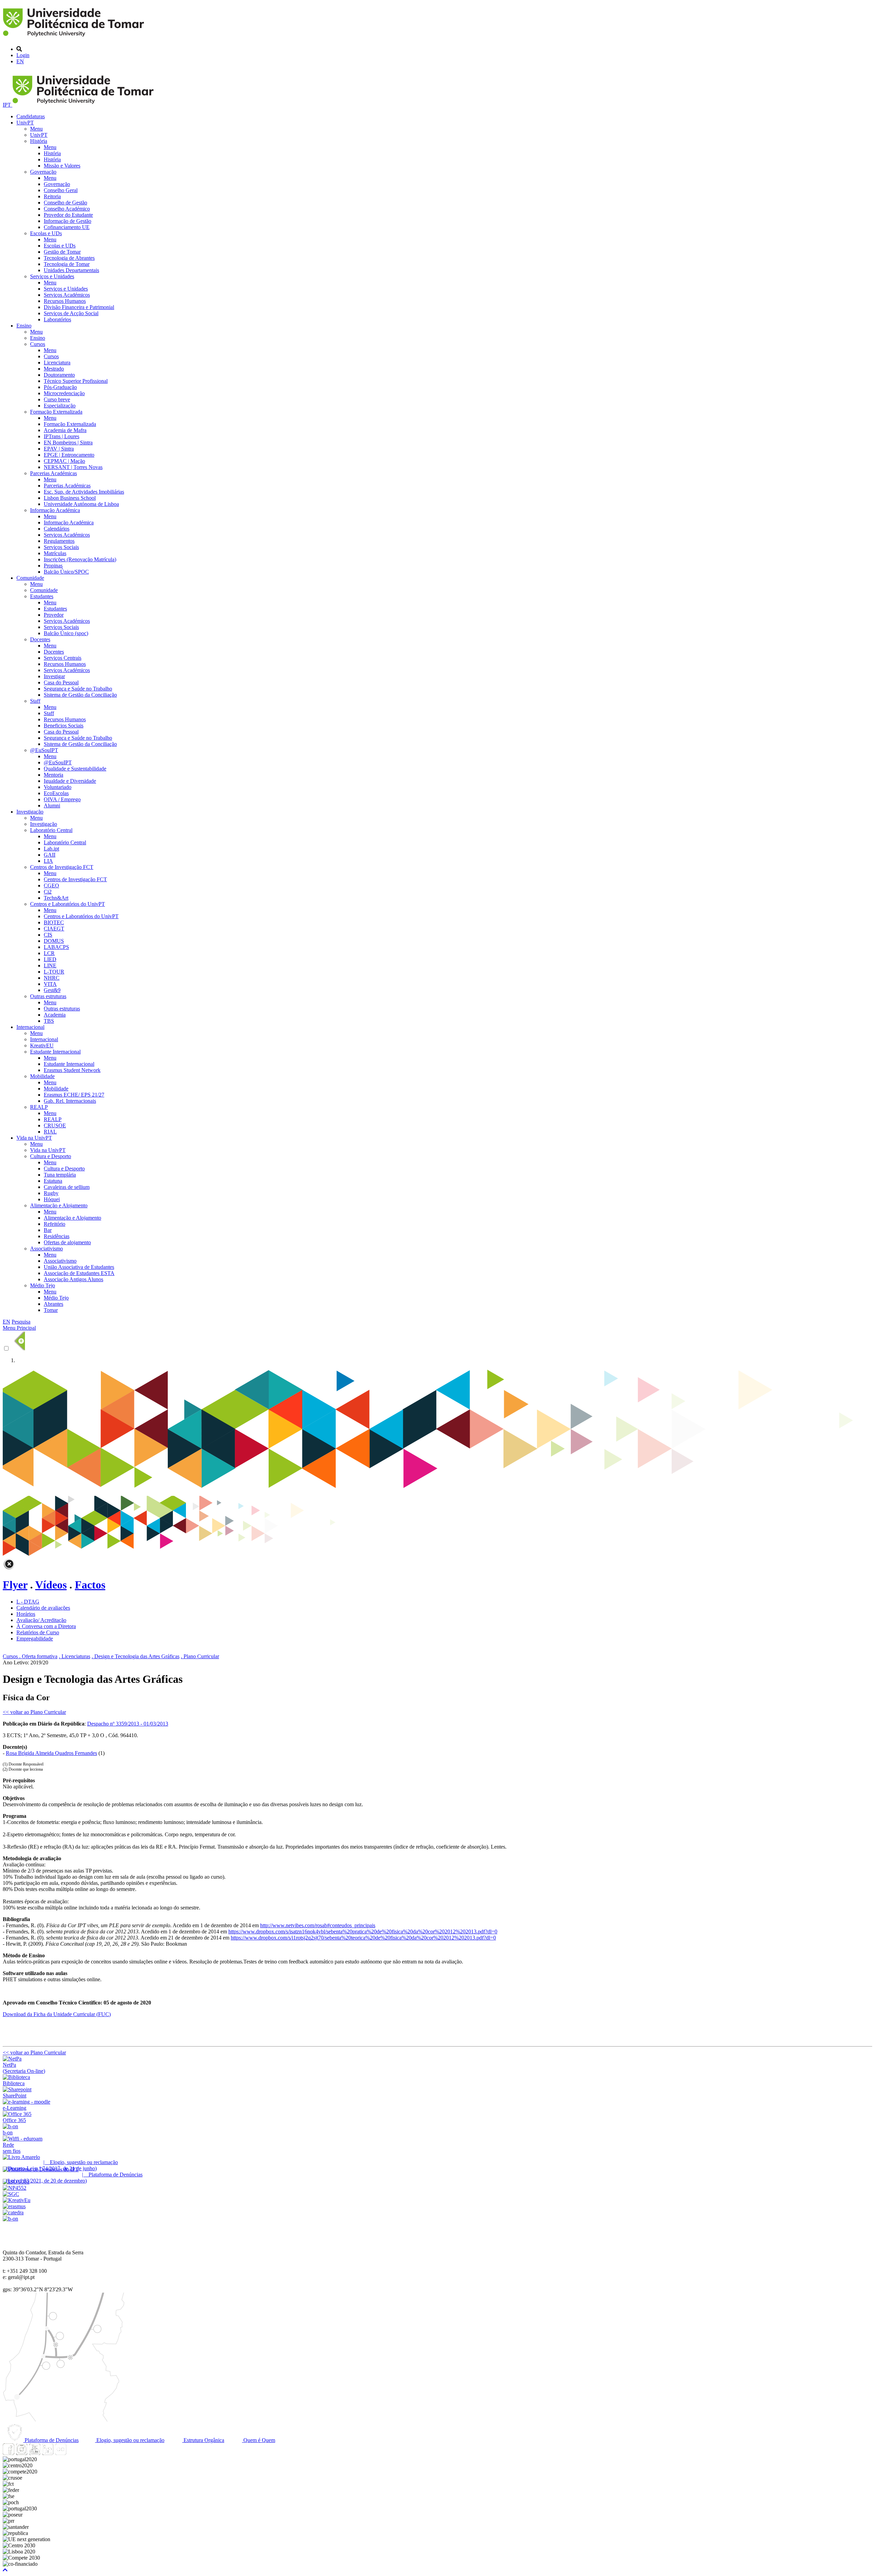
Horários (26, 1614)
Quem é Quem (259, 2440)
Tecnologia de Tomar (67, 264)
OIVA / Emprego (62, 799)
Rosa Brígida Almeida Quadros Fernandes (51, 1753)
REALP (39, 1107)
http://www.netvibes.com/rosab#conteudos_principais (318, 1925)
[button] (5, 2570)
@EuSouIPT (44, 750)
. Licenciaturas (75, 1656)
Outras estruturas (48, 996)
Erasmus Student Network (72, 1070)
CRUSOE (55, 1125)
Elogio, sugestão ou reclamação (130, 2440)
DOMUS (54, 941)
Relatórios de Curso (38, 1632)
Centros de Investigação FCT (62, 867)
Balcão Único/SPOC (66, 572)
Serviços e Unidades (52, 276)
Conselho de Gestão (65, 203)
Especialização (60, 406)
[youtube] (35, 2453)
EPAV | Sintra (59, 449)
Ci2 (48, 892)
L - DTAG (28, 1602)
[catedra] (13, 2212)
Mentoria (53, 775)
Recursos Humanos (65, 301)
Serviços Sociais (61, 547)
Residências (57, 1236)
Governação (43, 172)
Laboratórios (57, 319)
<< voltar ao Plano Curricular (34, 1712)
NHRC (52, 978)
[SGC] (11, 2194)
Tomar (51, 1310)
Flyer (15, 1585)
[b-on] (10, 2219)
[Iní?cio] (75, 37)
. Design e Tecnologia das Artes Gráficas (136, 1656)
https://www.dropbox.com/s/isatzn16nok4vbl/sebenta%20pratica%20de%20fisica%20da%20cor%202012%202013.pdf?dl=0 (363, 1931)
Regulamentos (59, 541)
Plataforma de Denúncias (51, 2440)
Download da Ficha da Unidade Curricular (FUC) (57, 2014)
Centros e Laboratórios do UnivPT (68, 904)
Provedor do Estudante (68, 215)
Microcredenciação (64, 393)
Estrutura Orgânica (203, 2440)
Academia (55, 1015)
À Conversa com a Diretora (46, 1626)
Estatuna (53, 1181)
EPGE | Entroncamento (69, 455)
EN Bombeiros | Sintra (68, 442)
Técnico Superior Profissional (76, 381)
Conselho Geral (61, 190)
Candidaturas (31, 116)
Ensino (24, 326)
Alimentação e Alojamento (59, 1205)
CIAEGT (54, 929)
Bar (48, 1230)
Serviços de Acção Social (71, 313)
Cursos (38, 344)
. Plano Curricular (200, 1656)
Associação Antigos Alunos (73, 1279)
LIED (50, 959)
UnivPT (25, 123)
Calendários (57, 529)
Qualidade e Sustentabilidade (75, 769)
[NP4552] (15, 2188)
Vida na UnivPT (34, 1138)
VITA (50, 984)
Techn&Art (56, 898)
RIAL (50, 1132)
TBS (49, 1021)
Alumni (52, 806)
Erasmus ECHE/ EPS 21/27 (74, 1095)
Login (23, 55)
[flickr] (60, 2453)
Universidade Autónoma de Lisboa (81, 504)
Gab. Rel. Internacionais (70, 1101)
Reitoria (52, 196)
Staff (35, 701)
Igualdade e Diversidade (70, 781)
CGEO (51, 885)
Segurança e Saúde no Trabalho (78, 689)
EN (20, 61)
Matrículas (55, 553)
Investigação (30, 812)
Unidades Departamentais (71, 270)
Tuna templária (60, 1175)
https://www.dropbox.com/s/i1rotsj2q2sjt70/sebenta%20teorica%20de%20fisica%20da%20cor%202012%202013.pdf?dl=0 (363, 1938)
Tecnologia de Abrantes (69, 258)
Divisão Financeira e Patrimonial (79, 307)
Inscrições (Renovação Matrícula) (80, 559)
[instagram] (22, 2453)
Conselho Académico (67, 209)
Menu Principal (19, 1328)
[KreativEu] (17, 2200)
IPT (8, 105)
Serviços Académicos (67, 295)
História (39, 141)
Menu (36, 129)
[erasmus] (14, 2206)
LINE (50, 965)
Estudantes (42, 596)
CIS (48, 935)
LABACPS (56, 947)
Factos (90, 1585)
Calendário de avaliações (43, 1608)
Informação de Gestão (68, 221)
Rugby (51, 1193)
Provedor (54, 615)
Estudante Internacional (55, 1052)
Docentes (40, 639)
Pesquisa (21, 1322)
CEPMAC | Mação (64, 461)
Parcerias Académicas (53, 473)
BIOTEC (54, 922)
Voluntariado (58, 787)
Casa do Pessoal (61, 682)
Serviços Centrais (63, 658)
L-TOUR (54, 972)
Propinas (53, 566)
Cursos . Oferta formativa (30, 1656)
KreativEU (42, 1045)
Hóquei (52, 1199)
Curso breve (57, 399)
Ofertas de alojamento (67, 1242)
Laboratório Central (51, 830)
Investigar (54, 676)
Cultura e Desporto (51, 1156)
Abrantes (53, 1304)
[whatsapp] (73, 2453)
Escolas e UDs (46, 233)
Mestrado (54, 369)
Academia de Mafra (65, 430)
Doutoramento (59, 375)
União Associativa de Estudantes (79, 1267)
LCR (49, 953)
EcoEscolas (56, 793)
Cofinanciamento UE (67, 227)
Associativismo (46, 1249)
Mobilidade (42, 1076)
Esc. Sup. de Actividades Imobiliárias (84, 492)
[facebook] (9, 2453)
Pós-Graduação (60, 387)
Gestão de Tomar (62, 252)
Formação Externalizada (56, 412)
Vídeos (51, 1585)
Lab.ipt (51, 849)
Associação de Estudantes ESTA (79, 1273)
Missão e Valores (62, 166)
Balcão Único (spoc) (66, 633)
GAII (50, 855)
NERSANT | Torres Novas (73, 467)
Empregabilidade (35, 1639)
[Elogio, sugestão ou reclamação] (21, 2157)
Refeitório (55, 1224)
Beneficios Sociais (64, 726)
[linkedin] (48, 2453)
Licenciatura (57, 363)
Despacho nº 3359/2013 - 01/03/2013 (128, 1724)
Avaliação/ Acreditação (41, 1620)
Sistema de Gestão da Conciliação (80, 695)
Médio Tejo (43, 1285)
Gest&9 (52, 990)
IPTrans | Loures (62, 436)
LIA (48, 861)
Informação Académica (55, 510)
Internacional (30, 1027)
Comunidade (30, 578)
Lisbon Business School (70, 498)
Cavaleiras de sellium (67, 1187)
